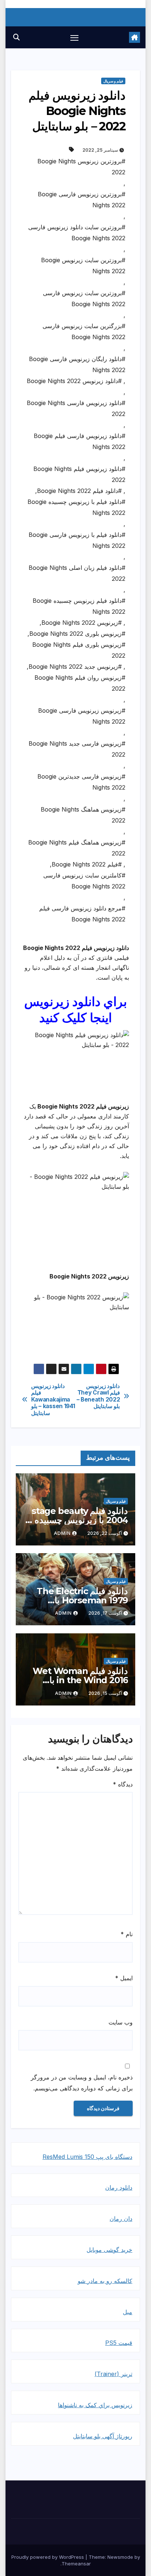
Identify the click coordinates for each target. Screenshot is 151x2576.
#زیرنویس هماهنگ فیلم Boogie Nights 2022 (77, 848)
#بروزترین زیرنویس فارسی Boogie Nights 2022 (82, 200)
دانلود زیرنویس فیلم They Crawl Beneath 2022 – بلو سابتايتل (98, 1396)
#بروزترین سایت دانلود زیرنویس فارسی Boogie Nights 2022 (77, 233)
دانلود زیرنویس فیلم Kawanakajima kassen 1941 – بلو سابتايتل (53, 1400)
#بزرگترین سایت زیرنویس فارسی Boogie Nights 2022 (84, 331)
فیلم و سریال (113, 81)
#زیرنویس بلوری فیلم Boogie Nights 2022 (79, 650)
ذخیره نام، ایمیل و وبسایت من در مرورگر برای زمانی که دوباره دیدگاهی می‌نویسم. (82, 2083)
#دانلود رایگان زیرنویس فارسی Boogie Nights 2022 (77, 364)
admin (62, 1533)
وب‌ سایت (121, 2022)
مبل (128, 2312)
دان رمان (121, 2219)
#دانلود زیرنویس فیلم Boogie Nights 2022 (79, 474)
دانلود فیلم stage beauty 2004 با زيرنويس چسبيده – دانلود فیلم (78, 1520)
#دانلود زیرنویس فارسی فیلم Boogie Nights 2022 (80, 441)
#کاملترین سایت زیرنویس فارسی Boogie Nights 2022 (84, 881)
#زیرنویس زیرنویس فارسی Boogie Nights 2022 (82, 716)
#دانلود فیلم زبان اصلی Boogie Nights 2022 (77, 573)
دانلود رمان (119, 2187)
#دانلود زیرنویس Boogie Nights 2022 (74, 381)
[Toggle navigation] (74, 37)
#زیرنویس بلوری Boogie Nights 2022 (77, 634)
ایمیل (124, 1978)
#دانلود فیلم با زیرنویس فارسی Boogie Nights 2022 (77, 540)
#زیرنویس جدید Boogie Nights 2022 (75, 667)
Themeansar (76, 2564)
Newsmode (120, 2557)
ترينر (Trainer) (113, 2374)
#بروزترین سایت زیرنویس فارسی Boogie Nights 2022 (84, 298)
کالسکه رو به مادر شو (105, 2281)
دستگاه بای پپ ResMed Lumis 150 (87, 2157)
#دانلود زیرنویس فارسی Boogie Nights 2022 (76, 408)
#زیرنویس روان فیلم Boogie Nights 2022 (80, 683)
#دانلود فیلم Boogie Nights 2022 (79, 491)
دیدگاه (123, 1784)
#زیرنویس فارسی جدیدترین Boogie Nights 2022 (81, 782)
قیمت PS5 (119, 2343)
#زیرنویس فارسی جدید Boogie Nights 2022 (77, 749)
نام (127, 1934)
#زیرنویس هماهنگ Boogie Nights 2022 (83, 815)
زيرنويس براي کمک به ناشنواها (95, 2405)
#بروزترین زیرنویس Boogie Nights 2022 (81, 167)
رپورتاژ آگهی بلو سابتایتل (103, 2436)
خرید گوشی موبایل (109, 2250)
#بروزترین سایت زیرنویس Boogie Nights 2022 (83, 266)
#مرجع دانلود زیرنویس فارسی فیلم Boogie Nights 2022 (82, 914)
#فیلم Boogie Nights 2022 (87, 864)
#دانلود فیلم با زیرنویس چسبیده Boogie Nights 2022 (76, 507)
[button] (16, 37)
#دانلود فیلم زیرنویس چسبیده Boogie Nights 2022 (79, 606)
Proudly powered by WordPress (48, 2557)
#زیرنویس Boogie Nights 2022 (82, 623)
